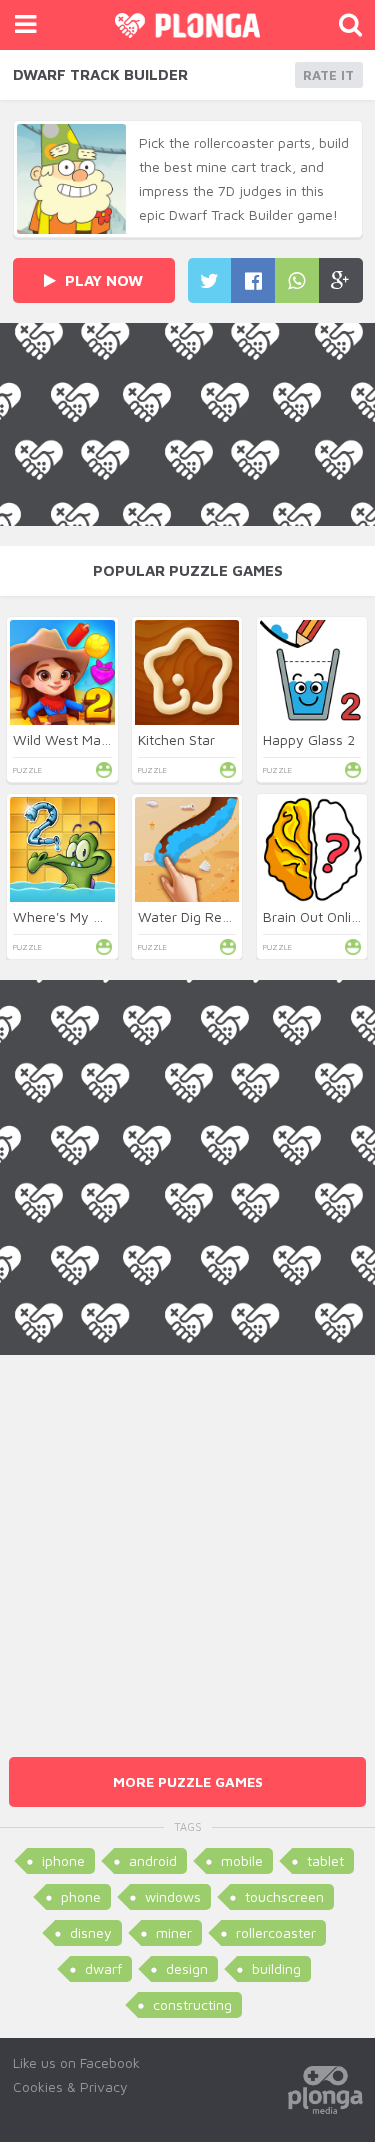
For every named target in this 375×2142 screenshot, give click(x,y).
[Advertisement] (187, 1542)
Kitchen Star (176, 739)
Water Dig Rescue (195, 916)
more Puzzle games (188, 1781)
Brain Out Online (315, 916)
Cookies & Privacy (70, 2086)
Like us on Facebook (76, 2062)
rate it (328, 75)
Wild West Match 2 (73, 739)
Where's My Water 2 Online (100, 916)
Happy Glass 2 (309, 739)
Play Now (102, 280)
